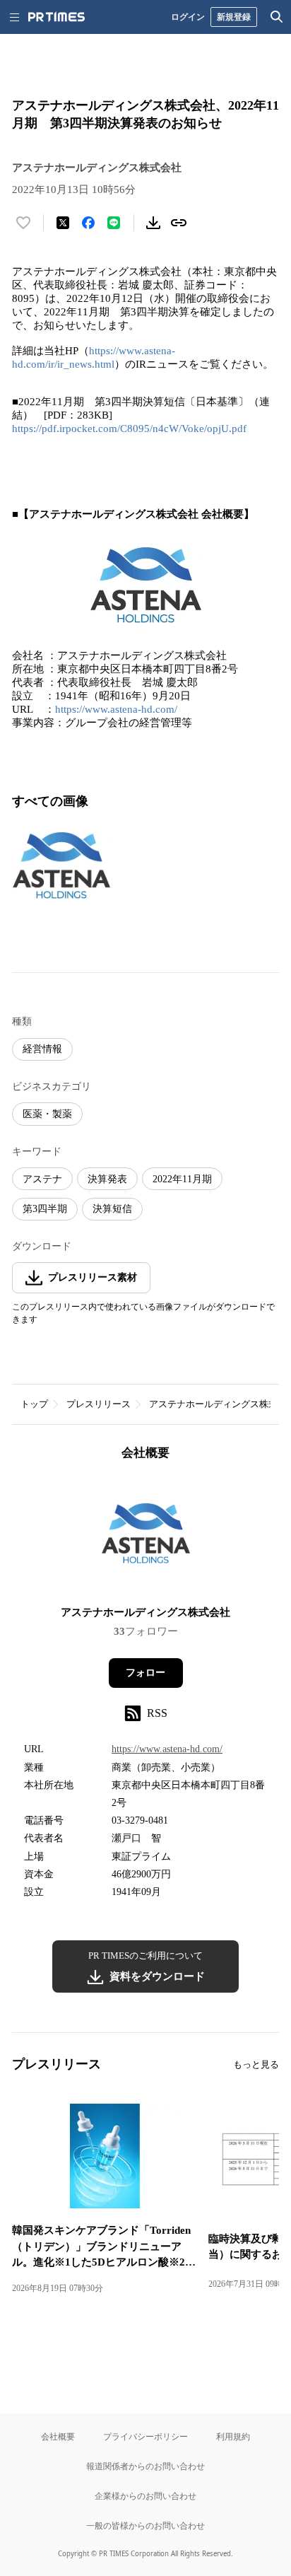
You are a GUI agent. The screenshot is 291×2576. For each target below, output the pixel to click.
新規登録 (234, 17)
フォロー (145, 1673)
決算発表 (107, 1179)
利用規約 (233, 2436)
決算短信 (112, 1209)
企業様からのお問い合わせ (145, 2496)
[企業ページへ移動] (146, 1538)
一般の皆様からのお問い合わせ (145, 2525)
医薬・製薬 (47, 1114)
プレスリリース (99, 1404)
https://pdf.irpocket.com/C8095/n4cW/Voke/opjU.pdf (129, 429)
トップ (34, 1404)
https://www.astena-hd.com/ (116, 709)
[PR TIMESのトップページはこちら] (57, 17)
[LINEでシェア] (114, 223)
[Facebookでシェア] (88, 223)
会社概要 (58, 2436)
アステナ (42, 1179)
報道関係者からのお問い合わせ (145, 2466)
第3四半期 (45, 1209)
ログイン (188, 17)
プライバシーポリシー (145, 2436)
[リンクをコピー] (179, 223)
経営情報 (42, 1049)
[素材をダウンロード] (153, 223)
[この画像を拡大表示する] (61, 866)
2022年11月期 (182, 1179)
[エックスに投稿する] (63, 223)
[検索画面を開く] (277, 17)
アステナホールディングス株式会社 (145, 1612)
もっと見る (256, 2064)
